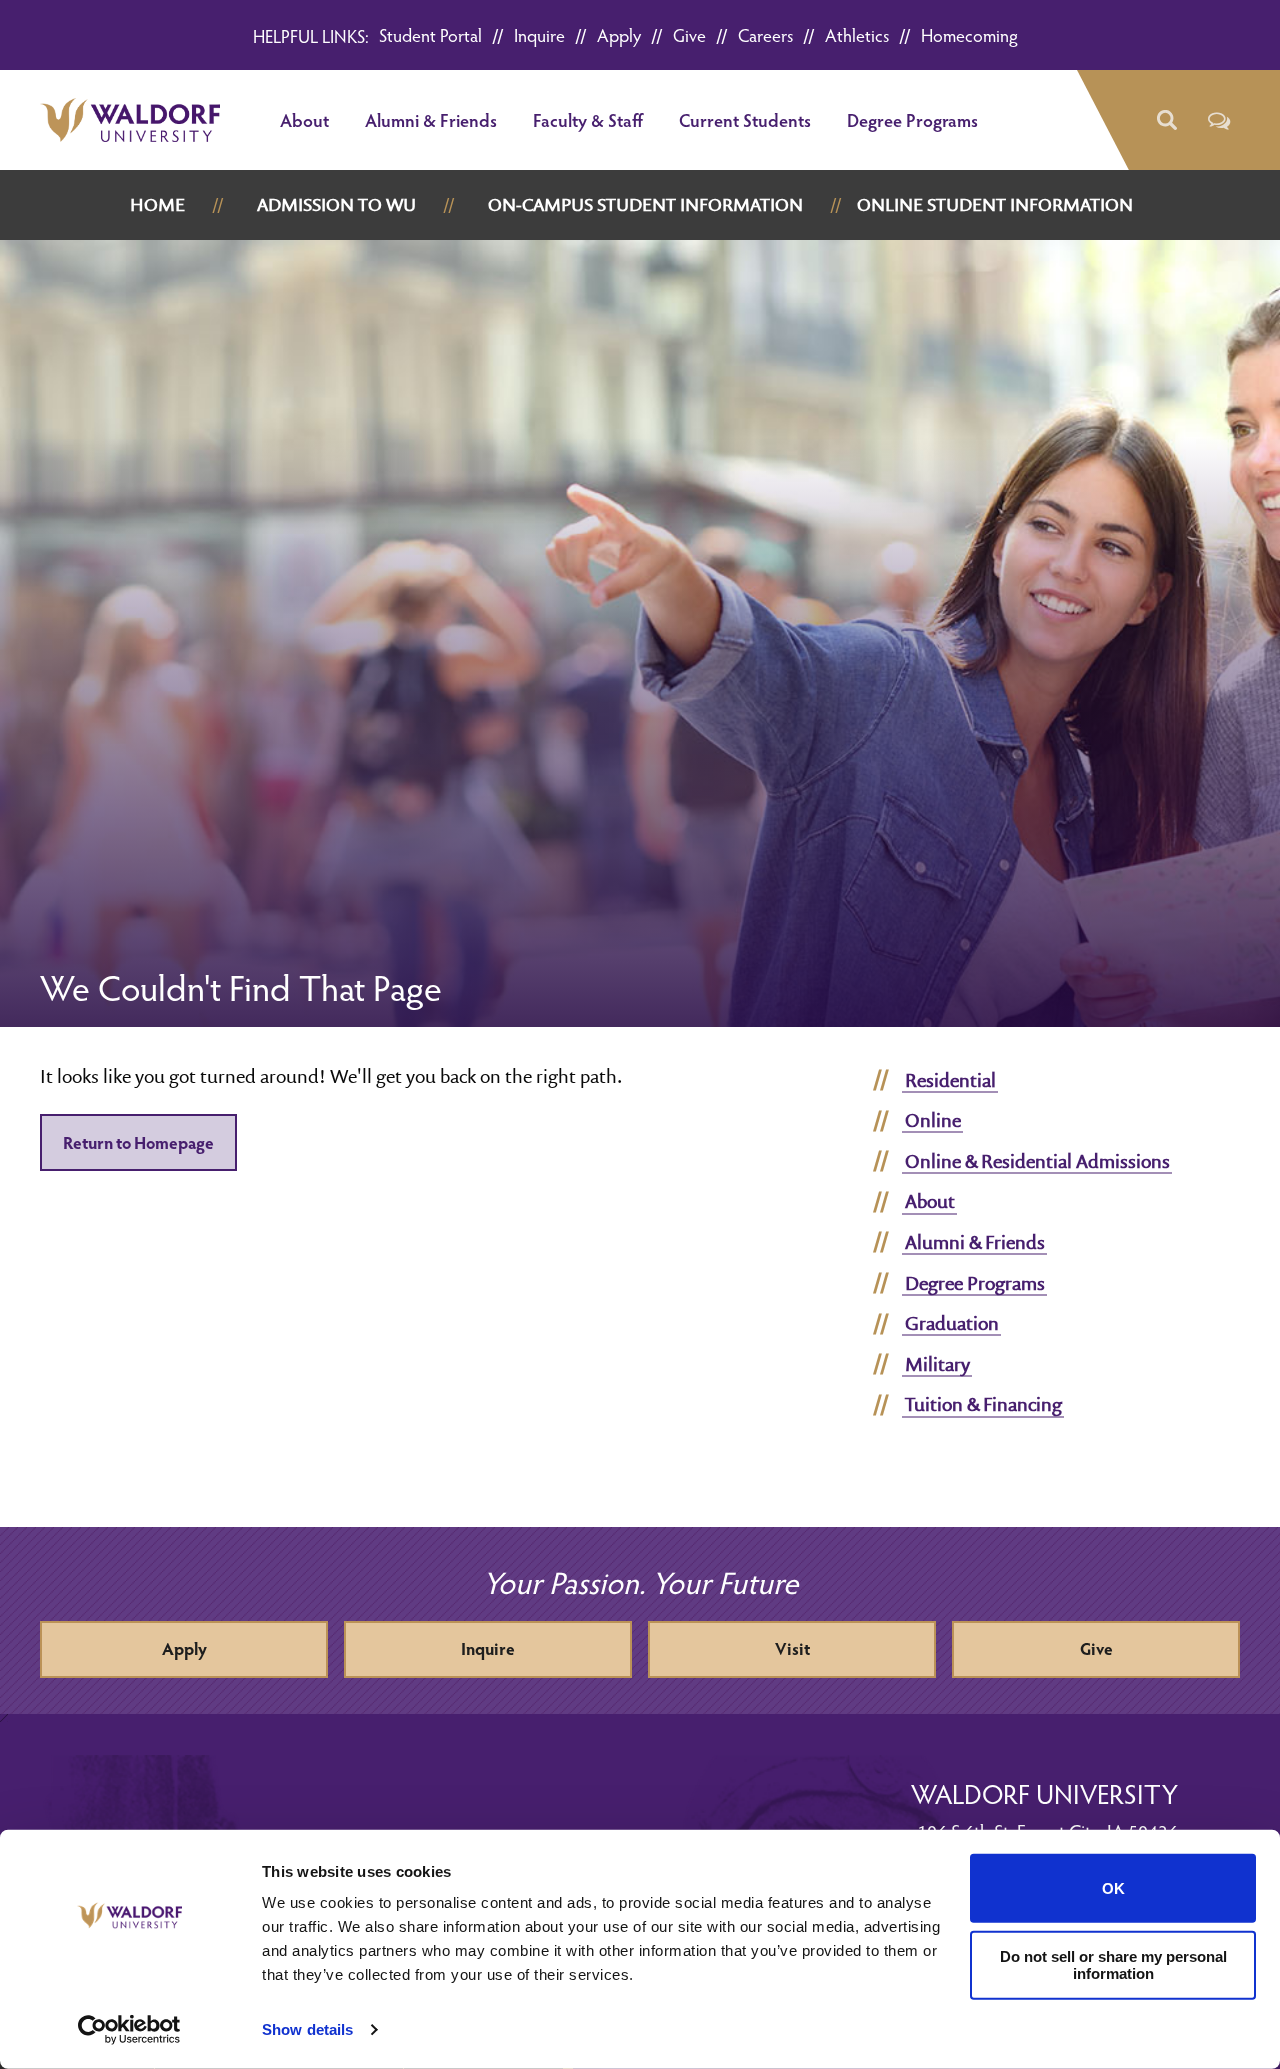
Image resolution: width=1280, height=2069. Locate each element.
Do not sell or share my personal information (1113, 1965)
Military (937, 1364)
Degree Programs (912, 119)
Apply (619, 34)
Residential (950, 1080)
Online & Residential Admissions (1037, 1161)
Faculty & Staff (588, 119)
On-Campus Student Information (645, 204)
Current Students (745, 119)
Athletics (857, 34)
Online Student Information (995, 204)
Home (157, 204)
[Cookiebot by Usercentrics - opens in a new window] (129, 2030)
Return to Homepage (138, 1142)
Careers (765, 34)
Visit (792, 1648)
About (304, 119)
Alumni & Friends (431, 119)
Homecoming (969, 34)
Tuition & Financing (983, 1404)
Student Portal (430, 34)
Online (933, 1120)
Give (689, 34)
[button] (1165, 120)
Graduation (952, 1323)
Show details (307, 2029)
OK (1113, 1888)
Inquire (539, 34)
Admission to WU (336, 204)
